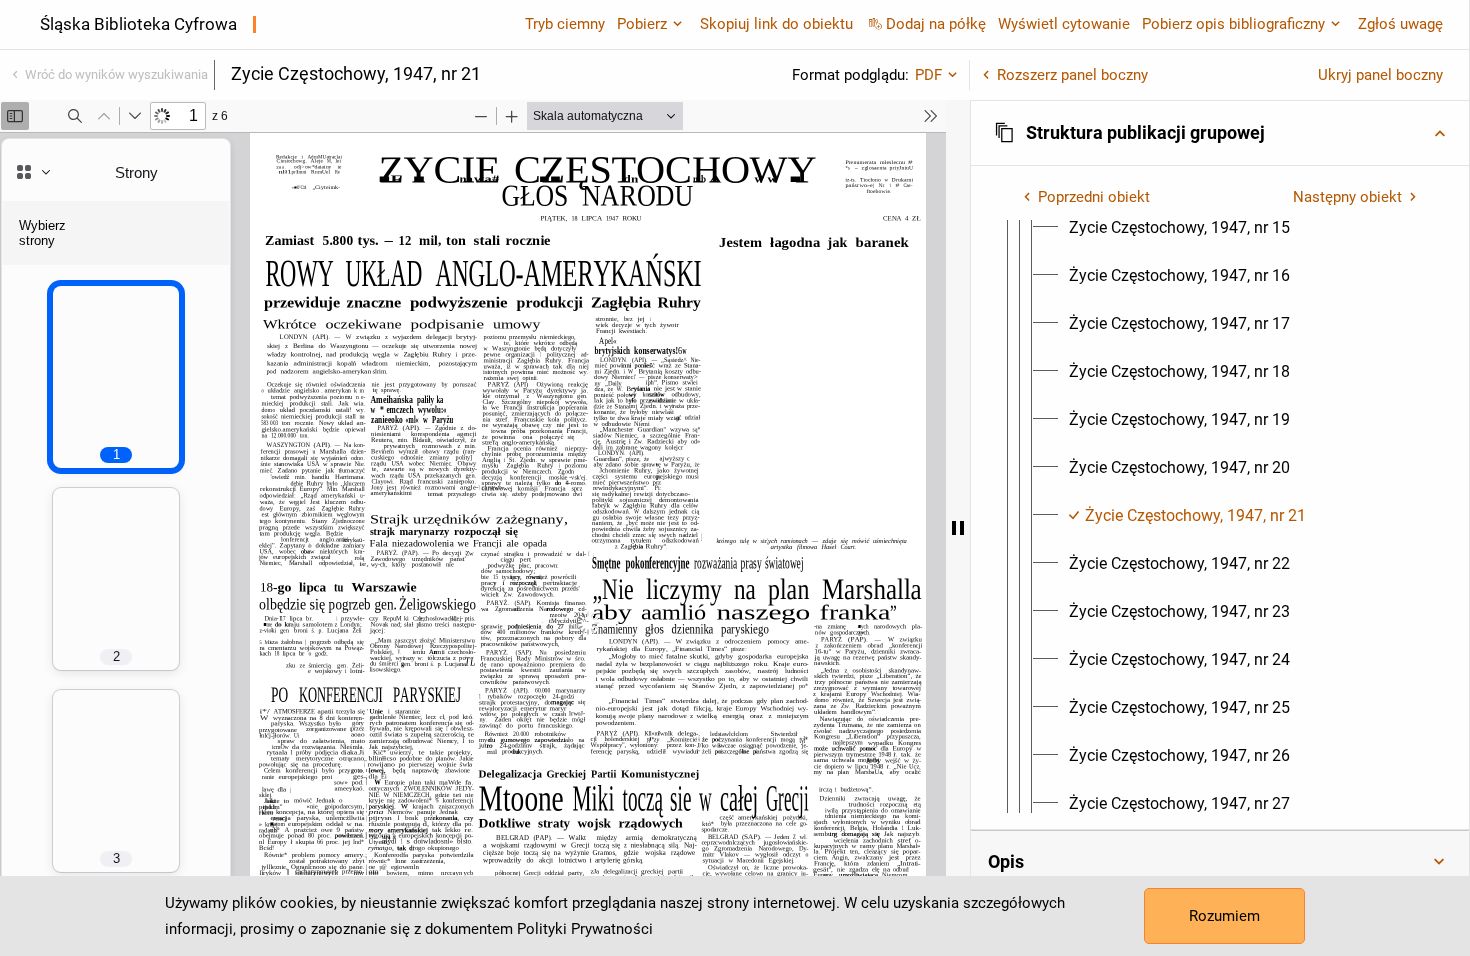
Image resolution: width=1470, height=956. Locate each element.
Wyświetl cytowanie (1064, 24)
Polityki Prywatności (585, 929)
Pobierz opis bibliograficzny (1233, 24)
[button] (1220, 133)
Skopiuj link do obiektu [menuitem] (776, 24)
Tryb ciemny (565, 24)
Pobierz (642, 24)
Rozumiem (1224, 916)
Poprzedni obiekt (1094, 197)
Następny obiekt (1347, 197)
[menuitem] (1179, 228)
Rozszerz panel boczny (1072, 75)
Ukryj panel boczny (1380, 75)
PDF (928, 75)
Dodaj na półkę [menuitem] (936, 24)
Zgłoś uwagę (1400, 24)
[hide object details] (958, 528)
